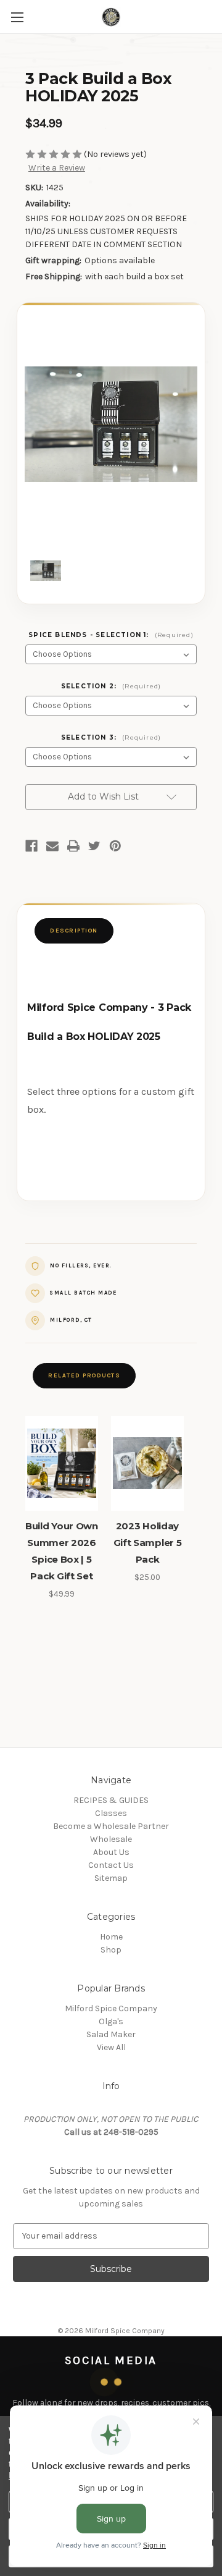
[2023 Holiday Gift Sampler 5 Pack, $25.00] (147, 1464)
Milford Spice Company (111, 2008)
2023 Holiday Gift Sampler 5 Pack (148, 1543)
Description (74, 930)
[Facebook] (31, 846)
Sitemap (111, 1878)
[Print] (73, 846)
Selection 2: (111, 686)
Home (111, 1937)
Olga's (111, 2021)
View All (111, 2047)
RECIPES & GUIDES (111, 1800)
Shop (111, 1950)
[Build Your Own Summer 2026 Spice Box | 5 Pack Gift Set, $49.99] (62, 1464)
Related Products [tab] (84, 1375)
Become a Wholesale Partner (111, 1826)
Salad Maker (111, 2034)
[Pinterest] (115, 846)
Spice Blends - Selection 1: (111, 635)
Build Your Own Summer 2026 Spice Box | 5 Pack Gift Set (62, 1551)
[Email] (52, 846)
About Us (111, 1852)
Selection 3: (111, 737)
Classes (111, 1813)
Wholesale (111, 1839)
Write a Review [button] (57, 168)
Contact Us (111, 1865)
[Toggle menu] (17, 17)
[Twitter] (94, 846)
